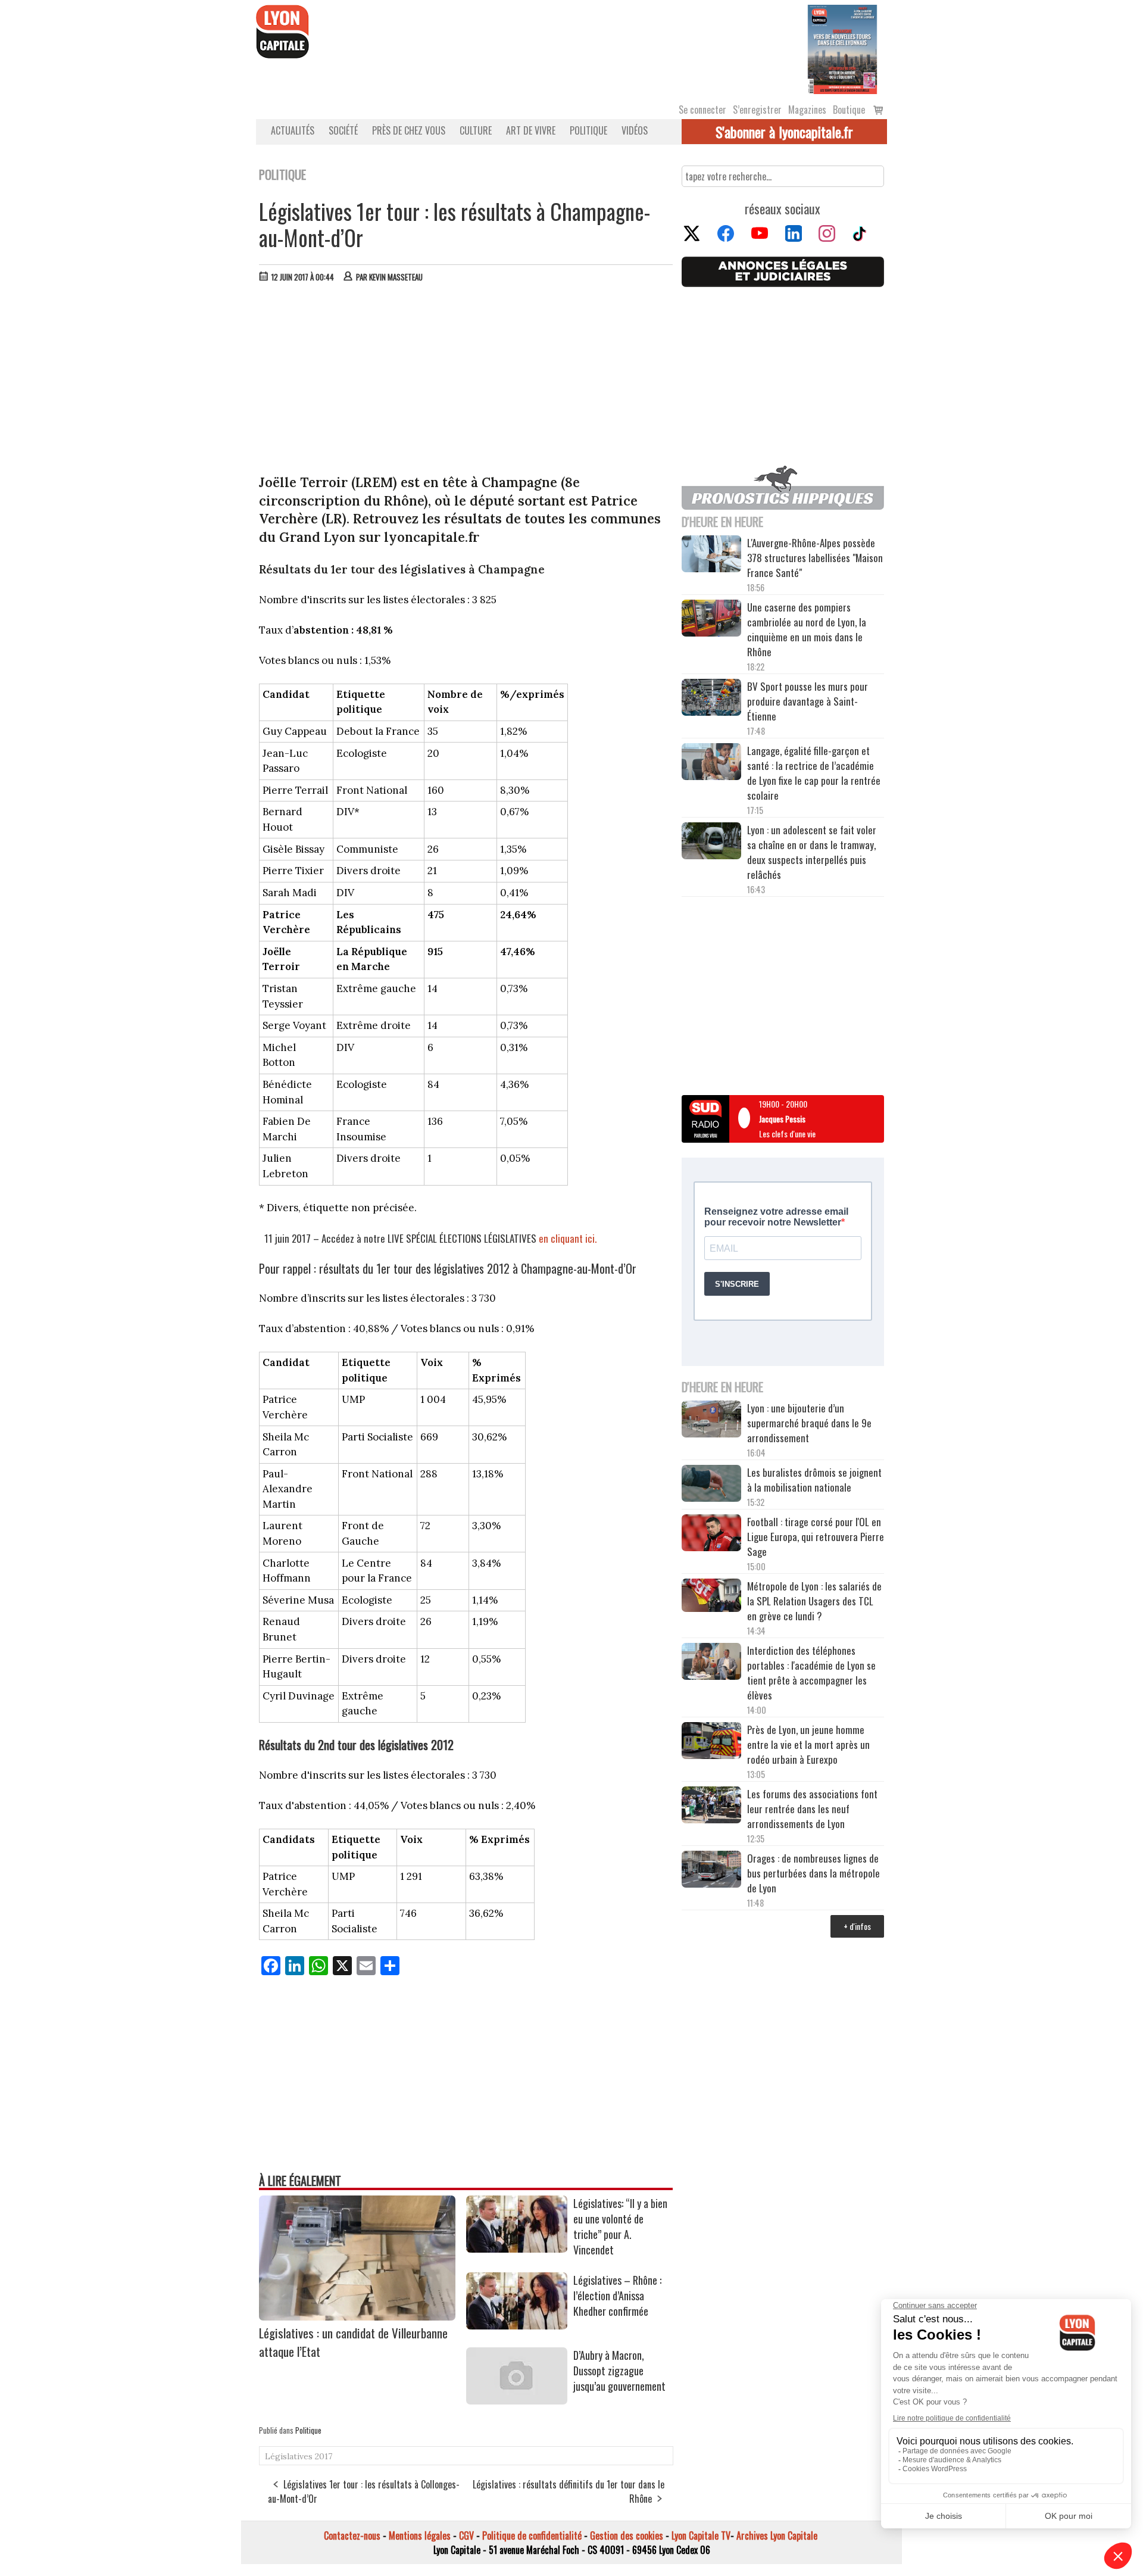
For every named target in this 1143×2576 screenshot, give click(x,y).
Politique (588, 130)
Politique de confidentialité (532, 2536)
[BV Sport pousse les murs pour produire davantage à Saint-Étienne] (711, 699)
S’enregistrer (757, 110)
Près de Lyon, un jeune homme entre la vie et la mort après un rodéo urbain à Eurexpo (808, 1744)
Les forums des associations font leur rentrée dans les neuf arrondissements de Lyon (812, 1809)
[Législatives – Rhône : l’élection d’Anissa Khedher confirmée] (517, 2325)
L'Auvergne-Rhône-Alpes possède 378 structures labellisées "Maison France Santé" (815, 558)
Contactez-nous (352, 2536)
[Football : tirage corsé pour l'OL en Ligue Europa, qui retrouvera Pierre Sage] (711, 1535)
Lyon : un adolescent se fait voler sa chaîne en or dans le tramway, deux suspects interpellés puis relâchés (812, 852)
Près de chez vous (409, 130)
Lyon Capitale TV (701, 2536)
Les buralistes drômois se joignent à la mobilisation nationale (814, 1480)
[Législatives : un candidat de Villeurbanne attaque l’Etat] (357, 2316)
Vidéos (635, 130)
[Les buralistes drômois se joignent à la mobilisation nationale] (711, 1485)
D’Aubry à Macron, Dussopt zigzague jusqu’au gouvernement (619, 2371)
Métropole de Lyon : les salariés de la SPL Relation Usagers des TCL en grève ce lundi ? (814, 1601)
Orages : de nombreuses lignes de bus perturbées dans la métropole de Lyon (813, 1873)
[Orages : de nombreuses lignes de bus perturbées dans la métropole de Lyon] (711, 1871)
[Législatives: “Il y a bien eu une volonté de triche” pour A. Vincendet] (517, 2248)
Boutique (849, 110)
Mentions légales (420, 2536)
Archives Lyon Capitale (777, 2536)
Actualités (293, 130)
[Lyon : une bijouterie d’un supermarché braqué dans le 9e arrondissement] (711, 1421)
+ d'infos (857, 1926)
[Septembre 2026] (842, 48)
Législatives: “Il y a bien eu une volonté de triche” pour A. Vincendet (620, 2226)
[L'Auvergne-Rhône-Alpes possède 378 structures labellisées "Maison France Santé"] (711, 555)
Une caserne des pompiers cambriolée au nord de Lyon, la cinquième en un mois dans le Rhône (807, 629)
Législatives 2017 (299, 2456)
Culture (476, 130)
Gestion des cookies (627, 2536)
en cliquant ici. (568, 1238)
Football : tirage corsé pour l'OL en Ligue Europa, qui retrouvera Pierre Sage (816, 1537)
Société (343, 130)
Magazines (807, 110)
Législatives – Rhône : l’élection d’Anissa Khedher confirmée (617, 2296)
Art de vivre (531, 130)
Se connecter (702, 110)
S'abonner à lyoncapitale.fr (784, 132)
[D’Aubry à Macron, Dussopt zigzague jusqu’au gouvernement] (517, 2400)
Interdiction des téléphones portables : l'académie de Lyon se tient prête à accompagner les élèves (811, 1673)
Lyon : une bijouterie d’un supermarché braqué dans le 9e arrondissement (809, 1423)
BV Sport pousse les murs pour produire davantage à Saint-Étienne (808, 701)
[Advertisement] (466, 381)
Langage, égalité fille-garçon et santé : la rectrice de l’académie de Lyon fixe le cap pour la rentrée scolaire (814, 773)
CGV (466, 2536)
